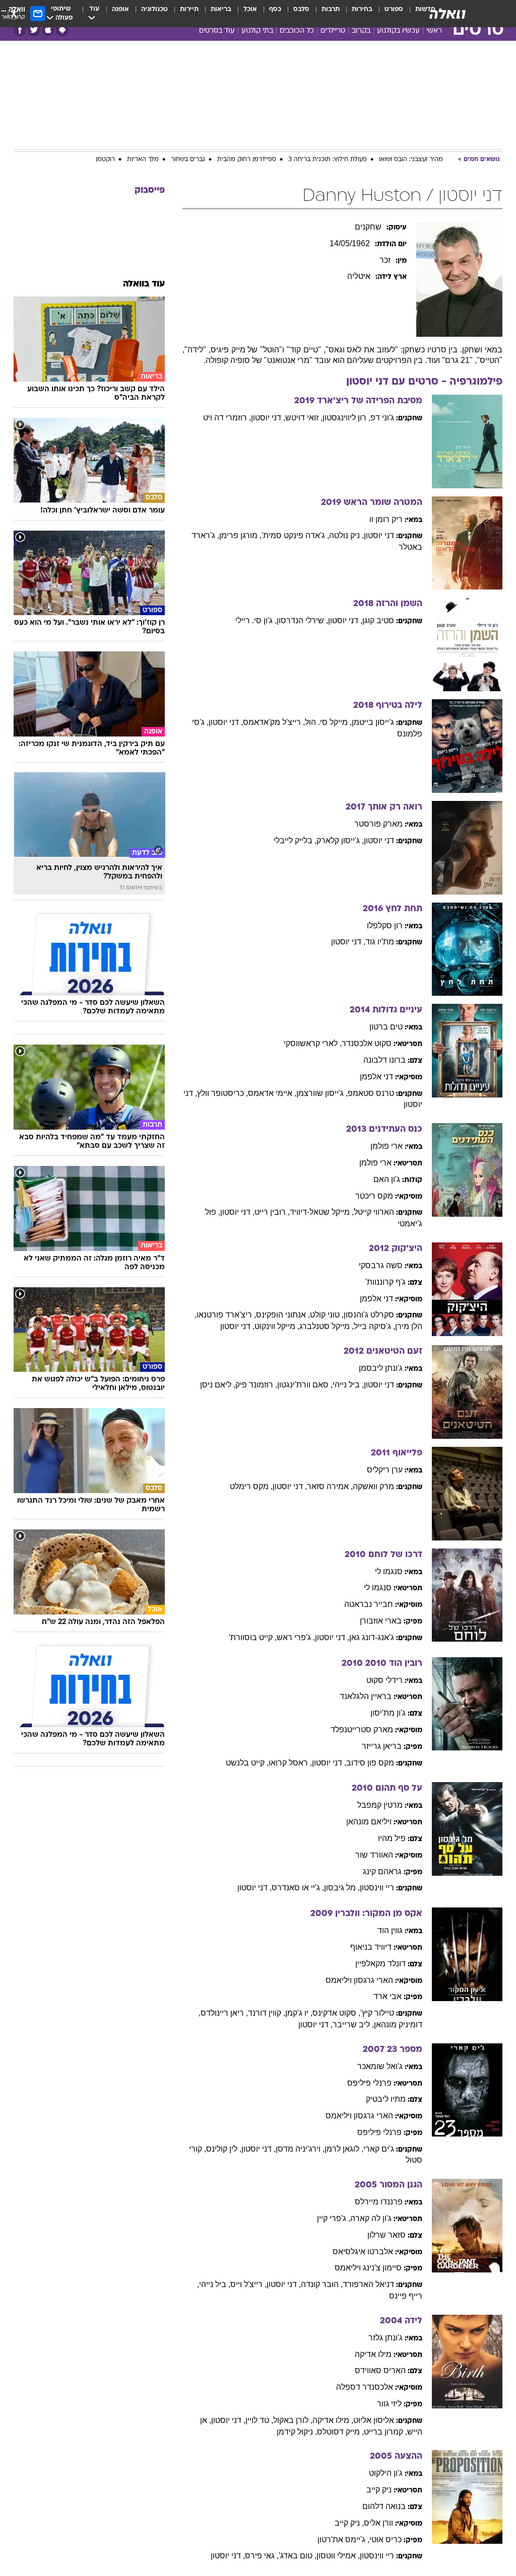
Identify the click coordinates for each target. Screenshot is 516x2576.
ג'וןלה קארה (371, 2218)
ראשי (434, 31)
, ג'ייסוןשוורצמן (322, 1093)
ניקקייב (379, 2490)
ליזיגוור (389, 2404)
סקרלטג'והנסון (369, 1315)
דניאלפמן (376, 1077)
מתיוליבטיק (386, 2099)
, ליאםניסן (218, 1385)
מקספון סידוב (370, 1763)
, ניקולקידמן (297, 2432)
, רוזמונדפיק (256, 1385)
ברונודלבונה (384, 1060)
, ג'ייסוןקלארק (340, 840)
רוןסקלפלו (385, 926)
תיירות (189, 9)
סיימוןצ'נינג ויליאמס (368, 2268)
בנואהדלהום (384, 2506)
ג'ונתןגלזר (385, 2338)
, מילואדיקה (333, 2420)
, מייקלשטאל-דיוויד (322, 1212)
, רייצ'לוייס (248, 2284)
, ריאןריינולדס (224, 2013)
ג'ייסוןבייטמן (373, 722)
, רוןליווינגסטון (346, 418)
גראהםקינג (382, 1871)
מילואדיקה (373, 2354)
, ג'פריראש (296, 1637)
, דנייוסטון (268, 418)
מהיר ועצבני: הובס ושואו (411, 160)
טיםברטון (386, 1027)
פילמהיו (392, 1838)
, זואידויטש (304, 418)
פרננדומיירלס (379, 2202)
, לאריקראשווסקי (313, 1043)
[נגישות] (14, 13)
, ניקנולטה (346, 535)
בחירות (362, 9)
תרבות (331, 9)
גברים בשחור (188, 160)
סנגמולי (389, 1571)
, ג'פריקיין (334, 2218)
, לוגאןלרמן (344, 2149)
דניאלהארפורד (368, 2284)
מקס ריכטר (374, 1196)
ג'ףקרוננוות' (385, 1282)
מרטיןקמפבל (380, 1805)
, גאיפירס (262, 2556)
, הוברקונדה (322, 2284)
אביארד (388, 1996)
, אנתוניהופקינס (283, 1315)
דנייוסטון (379, 535)
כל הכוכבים (297, 31)
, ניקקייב (349, 2523)
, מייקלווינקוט (277, 1326)
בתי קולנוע (257, 31)
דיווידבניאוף (371, 1947)
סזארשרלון (386, 2235)
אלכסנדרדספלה (365, 2387)
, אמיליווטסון (338, 2556)
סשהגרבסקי (381, 1265)
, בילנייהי (348, 1385)
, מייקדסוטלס (340, 2432)
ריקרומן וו (386, 519)
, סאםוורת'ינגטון (305, 1385)
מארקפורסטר (378, 824)
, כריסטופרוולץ (222, 1093)
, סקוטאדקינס (336, 2013)
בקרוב (361, 31)
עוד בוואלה (144, 284)
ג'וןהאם (387, 1179)
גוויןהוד (390, 1930)
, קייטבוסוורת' (253, 1637)
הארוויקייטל (374, 1212)
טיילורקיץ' (377, 2013)
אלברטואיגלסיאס (363, 2252)
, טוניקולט (327, 1315)
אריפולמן (386, 1146)
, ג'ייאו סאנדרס (298, 1888)
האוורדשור (374, 1855)
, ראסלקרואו (290, 1763)
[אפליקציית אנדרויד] (62, 30)
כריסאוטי (385, 2540)
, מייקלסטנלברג (327, 1326)
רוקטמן (105, 160)
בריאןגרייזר (382, 1746)
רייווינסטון (377, 1888)
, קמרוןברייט (385, 2432)
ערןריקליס (385, 1470)
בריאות (221, 9)
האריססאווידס (380, 2370)
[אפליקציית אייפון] (48, 30)
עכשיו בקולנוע (398, 31)
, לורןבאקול (293, 2420)
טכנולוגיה (154, 9)
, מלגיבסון (342, 1888)
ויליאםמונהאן (369, 1822)
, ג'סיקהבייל (374, 1326)
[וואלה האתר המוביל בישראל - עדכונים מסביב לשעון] (447, 14)
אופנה (120, 9)
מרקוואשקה (373, 1486)
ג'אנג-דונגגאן (372, 1637)
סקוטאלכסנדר (367, 1043)
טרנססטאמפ (371, 1093)
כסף (275, 9)
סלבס (301, 9)
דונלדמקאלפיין (380, 1964)
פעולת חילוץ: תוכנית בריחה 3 (328, 160)
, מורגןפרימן (240, 535)
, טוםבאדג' (298, 2556)
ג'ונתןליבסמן (381, 1368)
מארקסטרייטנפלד (362, 1729)
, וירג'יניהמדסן (300, 2149)
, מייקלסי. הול (328, 722)
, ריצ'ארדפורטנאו (226, 1315)
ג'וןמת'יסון (388, 1713)
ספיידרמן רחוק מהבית (247, 160)
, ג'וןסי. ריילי (256, 620)
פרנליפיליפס (369, 2083)
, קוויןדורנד (267, 2013)
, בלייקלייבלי (295, 840)
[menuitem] (388, 14)
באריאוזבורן (381, 1621)
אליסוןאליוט (374, 2420)
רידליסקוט (384, 1680)
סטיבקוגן (378, 620)
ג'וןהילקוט (386, 2473)
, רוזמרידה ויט (227, 418)
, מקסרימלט (251, 1486)
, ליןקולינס (224, 2149)
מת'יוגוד (380, 942)
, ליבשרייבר (353, 2025)
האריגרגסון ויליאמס (359, 1980)
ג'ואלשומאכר (380, 2066)
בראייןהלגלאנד (366, 1696)
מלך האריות (143, 160)
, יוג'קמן (299, 2013)
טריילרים (333, 31)
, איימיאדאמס (272, 1093)
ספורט (394, 9)
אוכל (250, 9)
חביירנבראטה (369, 1604)
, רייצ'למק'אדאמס (274, 722)
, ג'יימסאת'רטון (343, 2540)
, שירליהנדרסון (302, 620)
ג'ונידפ (382, 418)
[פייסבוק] (20, 30)
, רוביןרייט (272, 1212)
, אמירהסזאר (330, 1486)
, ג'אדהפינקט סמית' (295, 535)
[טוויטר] (34, 30)
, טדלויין (259, 2420)
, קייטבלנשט (247, 1763)
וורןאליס (378, 2523)
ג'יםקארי (379, 2149)
